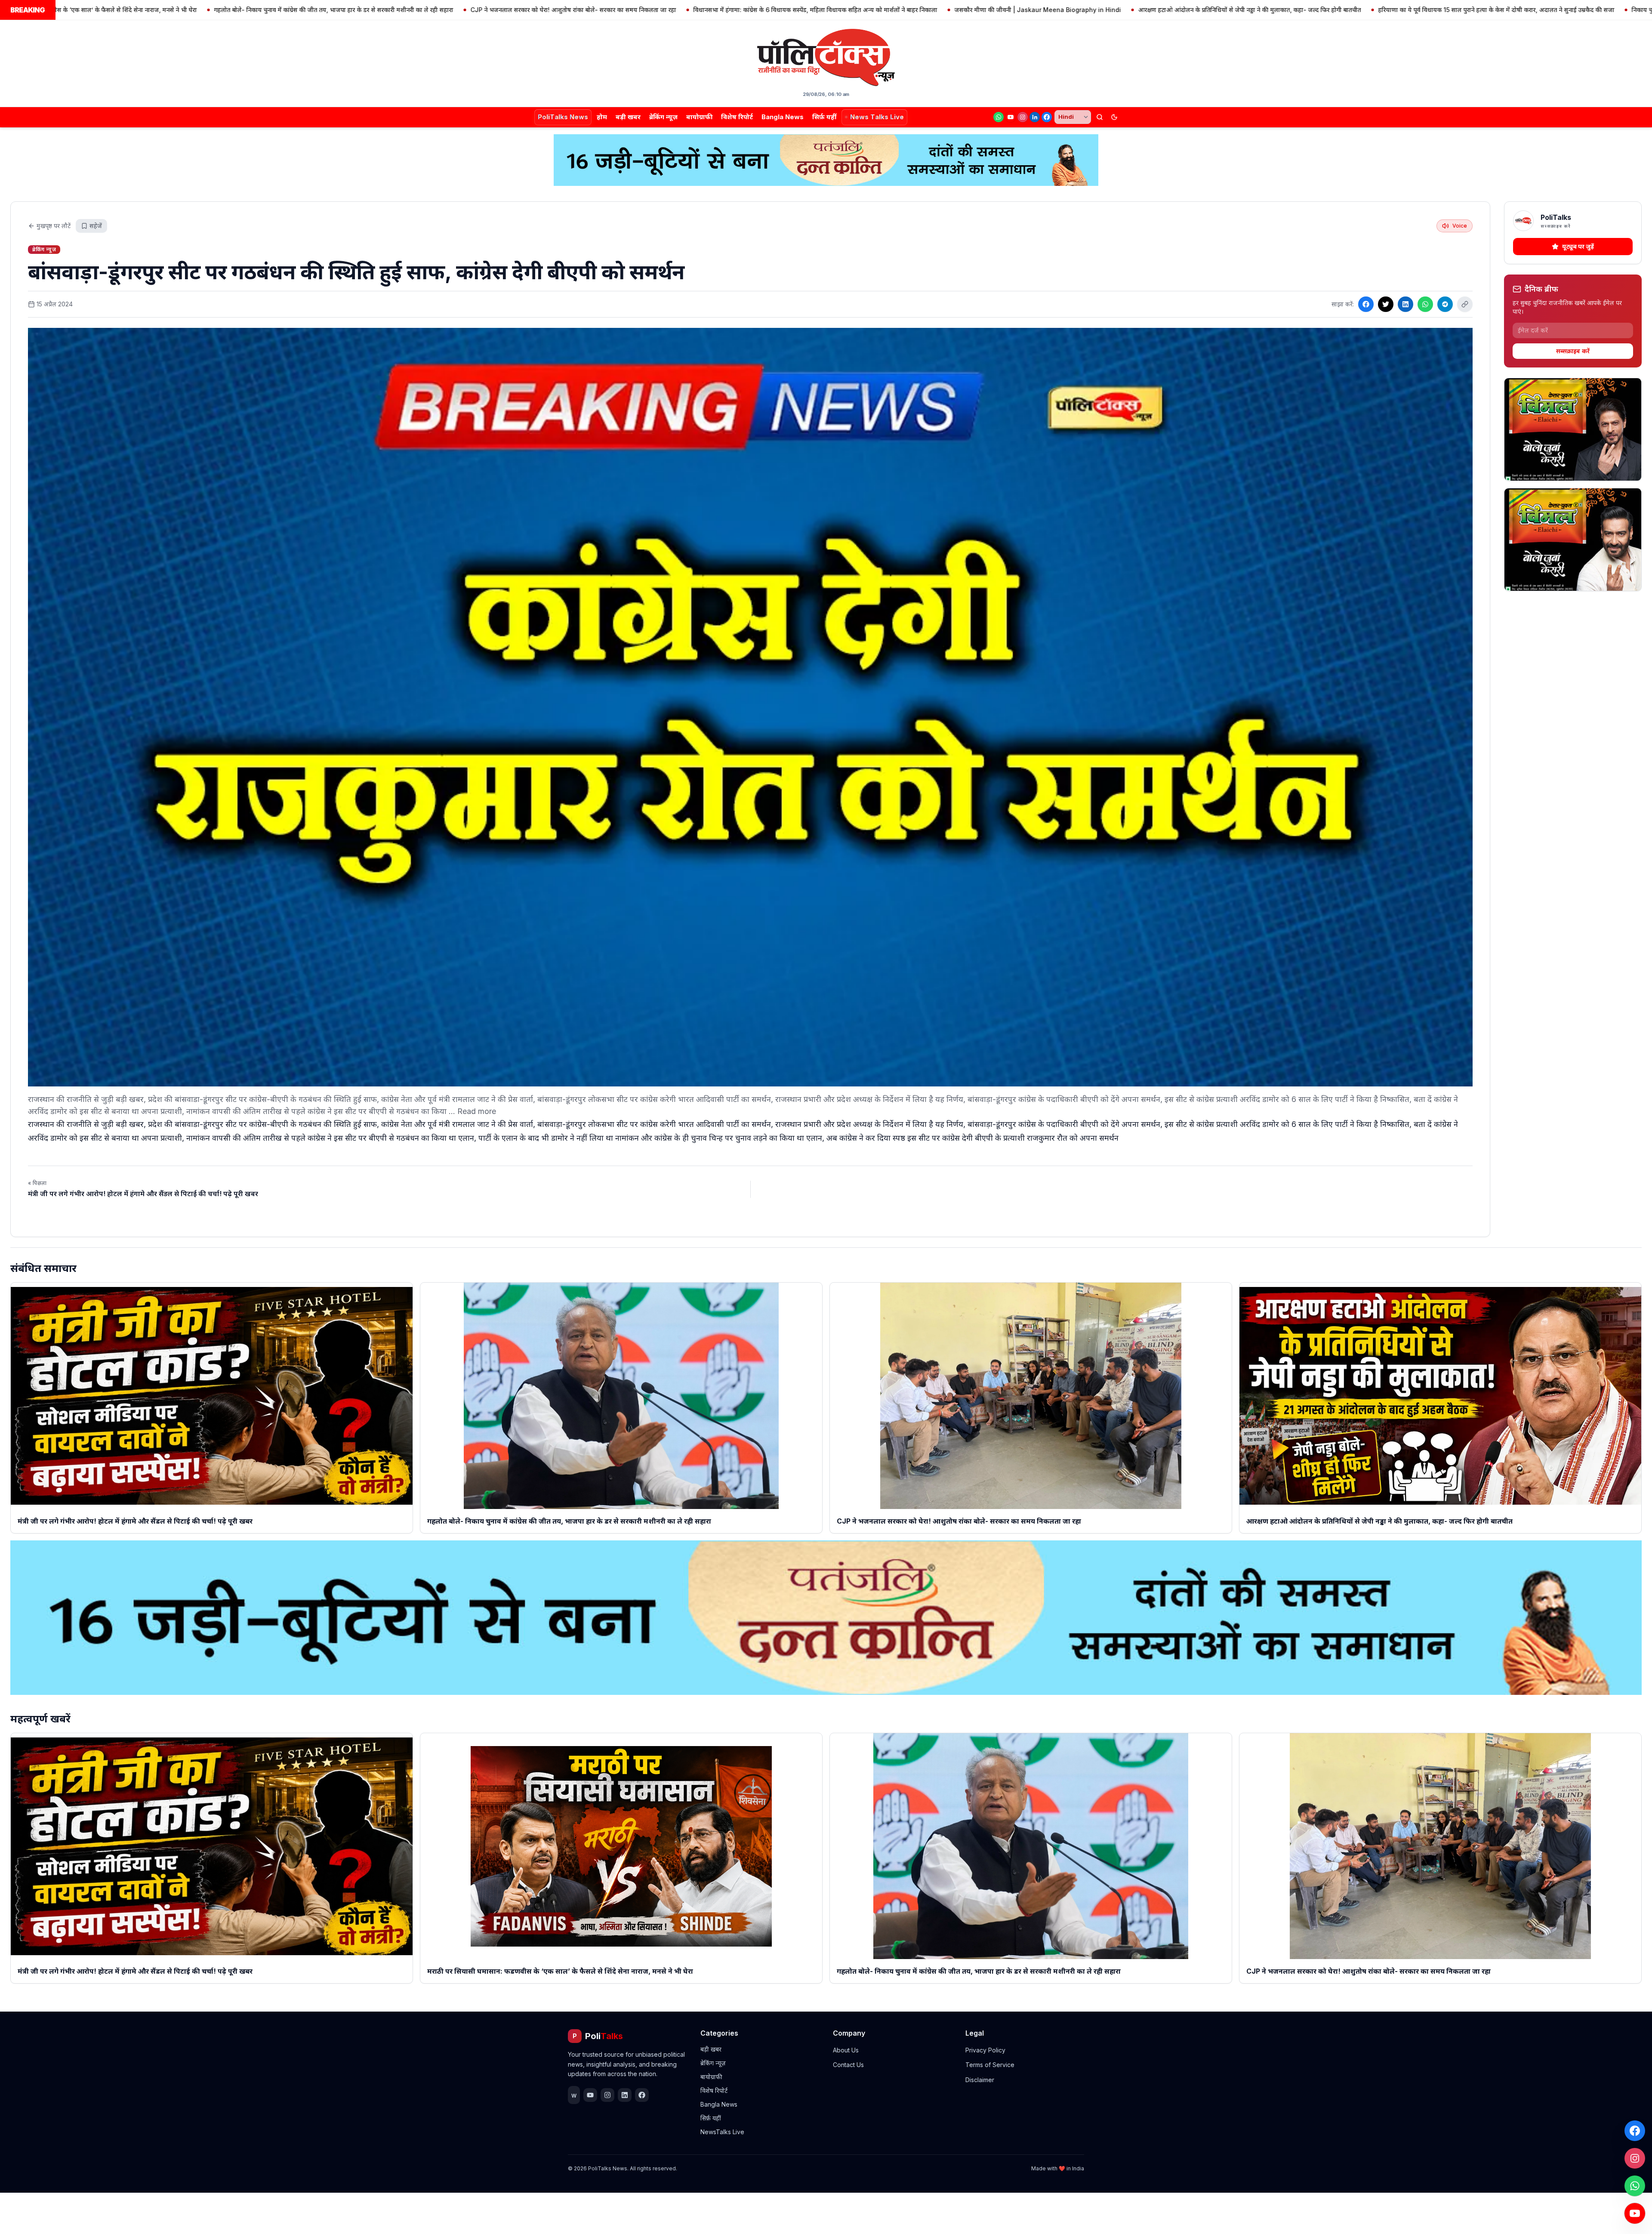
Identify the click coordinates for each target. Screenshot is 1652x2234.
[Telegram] (1445, 304)
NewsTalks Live (722, 2132)
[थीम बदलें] (1114, 117)
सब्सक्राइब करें (1573, 351)
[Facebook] (1047, 117)
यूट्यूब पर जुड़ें (1578, 246)
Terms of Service (990, 2065)
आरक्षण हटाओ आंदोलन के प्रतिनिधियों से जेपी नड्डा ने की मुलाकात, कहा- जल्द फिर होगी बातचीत (965, 10)
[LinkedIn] (1035, 117)
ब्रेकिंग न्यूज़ (663, 117)
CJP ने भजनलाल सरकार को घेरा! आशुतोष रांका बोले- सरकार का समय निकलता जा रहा (288, 10)
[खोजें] (1100, 117)
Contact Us (848, 2065)
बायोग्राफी (699, 117)
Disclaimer (980, 2080)
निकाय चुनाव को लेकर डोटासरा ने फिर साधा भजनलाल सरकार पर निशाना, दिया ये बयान (1448, 10)
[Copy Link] (1465, 304)
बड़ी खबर (628, 117)
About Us (846, 2050)
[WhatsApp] (999, 117)
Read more (477, 1111)
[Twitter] (1386, 304)
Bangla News (783, 117)
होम (602, 117)
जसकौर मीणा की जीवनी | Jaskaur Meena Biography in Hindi (753, 10)
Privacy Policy (985, 2050)
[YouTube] (1011, 117)
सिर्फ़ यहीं (824, 117)
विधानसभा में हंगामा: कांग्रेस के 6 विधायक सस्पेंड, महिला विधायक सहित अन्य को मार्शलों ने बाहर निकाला (530, 10)
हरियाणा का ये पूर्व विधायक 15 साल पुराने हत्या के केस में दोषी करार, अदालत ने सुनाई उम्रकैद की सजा (1211, 10)
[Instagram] (1023, 117)
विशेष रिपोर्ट (737, 117)
